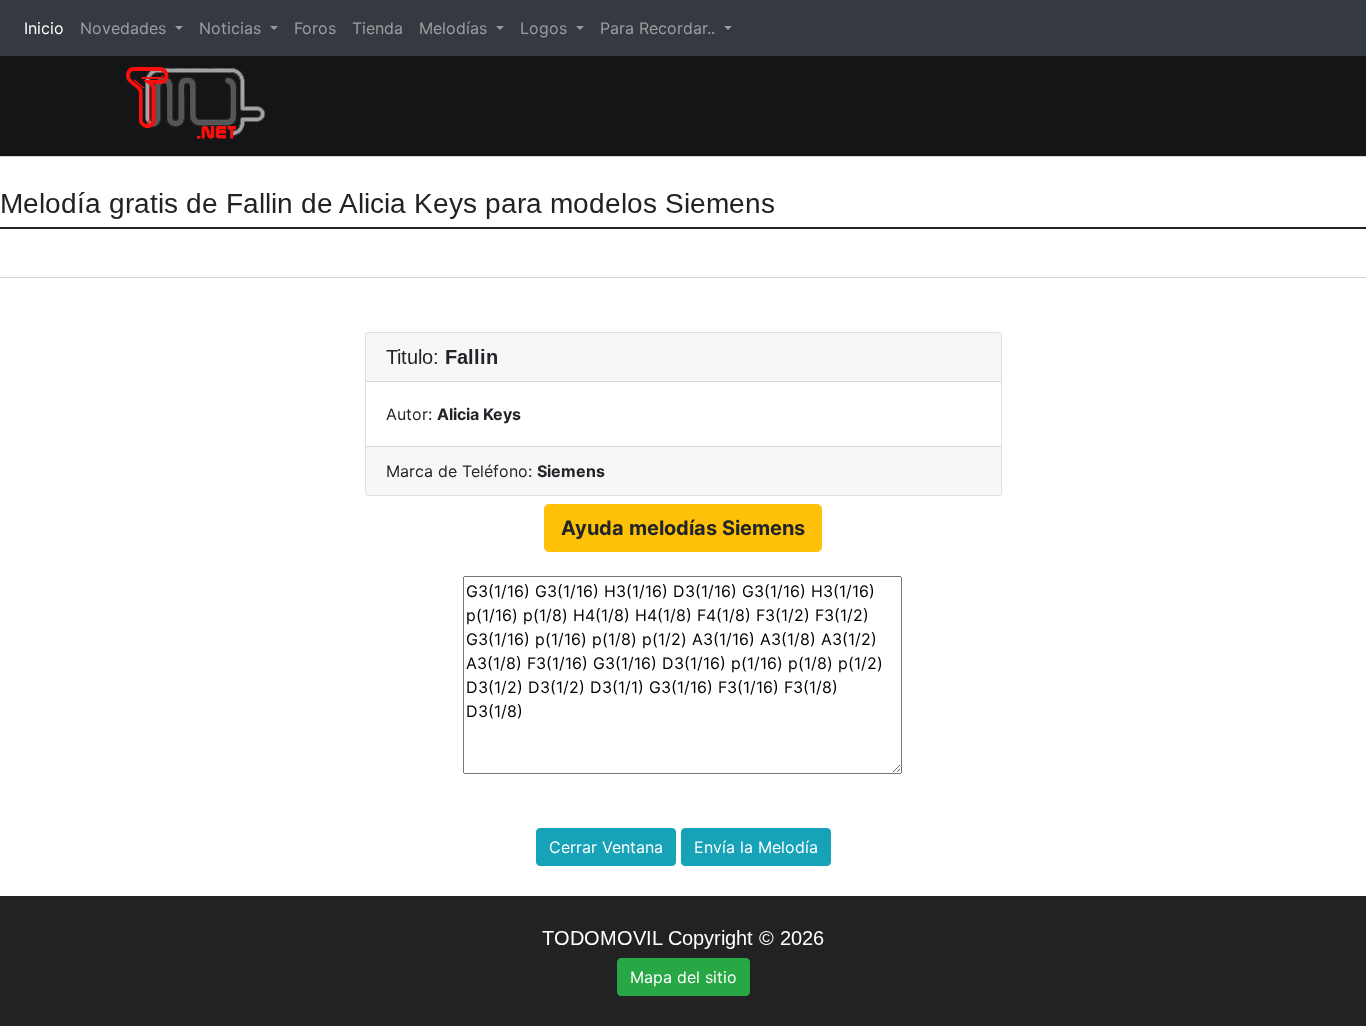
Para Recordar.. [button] (660, 28)
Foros (315, 28)
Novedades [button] (125, 28)
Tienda (377, 28)
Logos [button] (546, 28)
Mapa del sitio (683, 977)
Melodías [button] (455, 28)
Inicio (48, 28)
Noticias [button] (232, 28)
